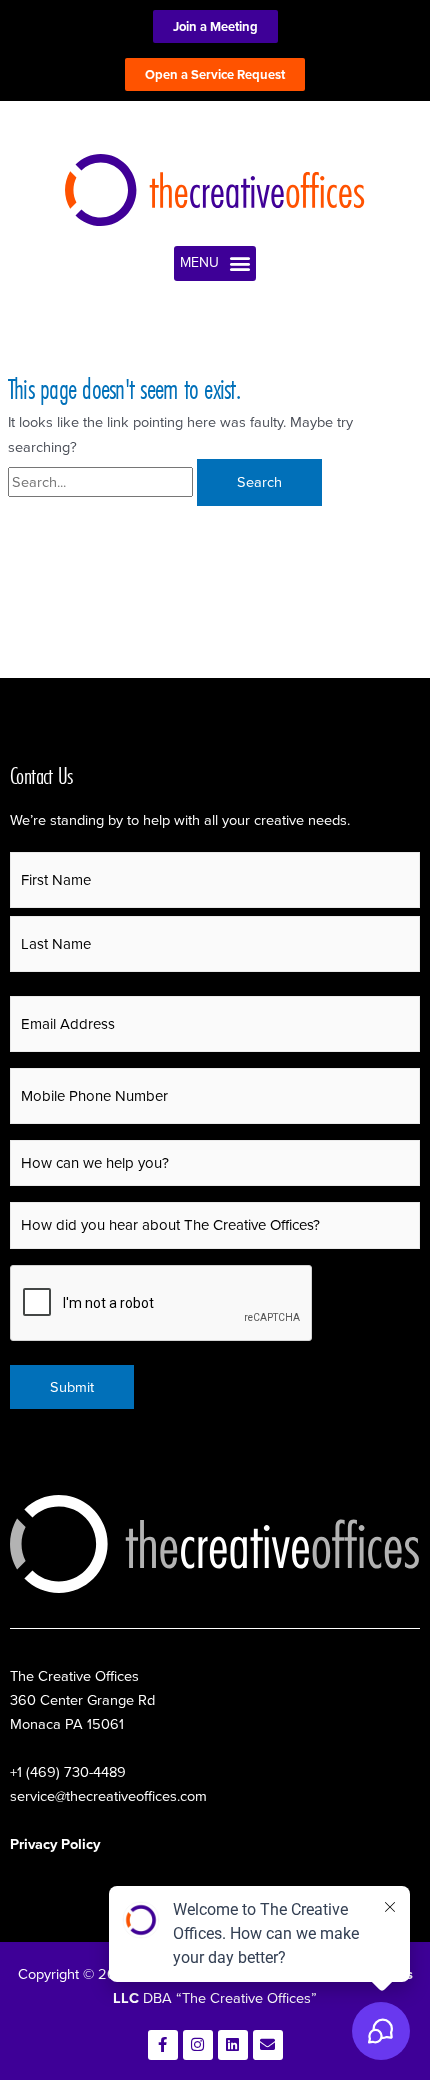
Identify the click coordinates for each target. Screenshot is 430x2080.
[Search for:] (102, 482)
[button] (215, 263)
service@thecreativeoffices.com (108, 1796)
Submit (72, 1387)
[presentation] (162, 1304)
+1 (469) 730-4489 (68, 1772)
